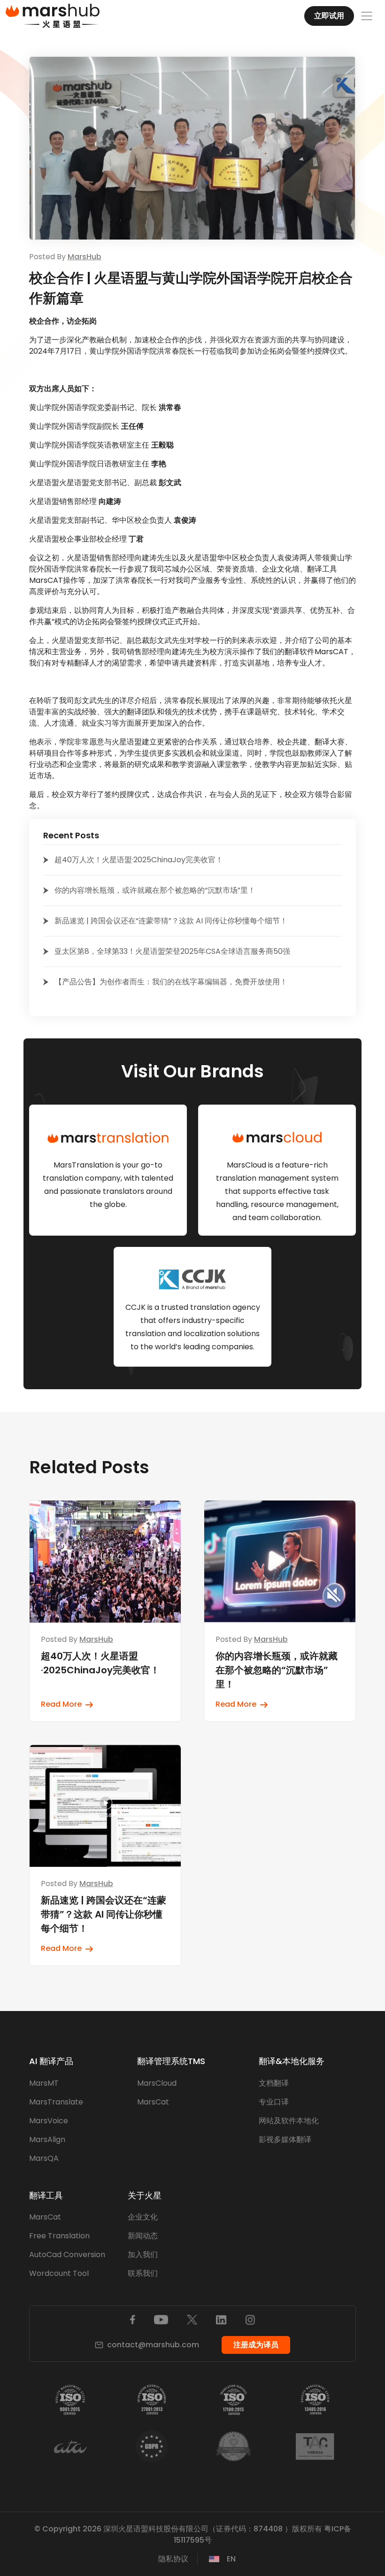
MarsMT (44, 2083)
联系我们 (143, 2273)
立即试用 (329, 16)
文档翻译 (274, 2083)
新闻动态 (143, 2236)
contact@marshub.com (153, 2345)
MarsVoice (49, 2121)
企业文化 (143, 2217)
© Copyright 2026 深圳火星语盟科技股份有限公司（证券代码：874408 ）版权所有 (178, 2529)
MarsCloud (157, 2083)
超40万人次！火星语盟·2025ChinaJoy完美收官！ (139, 860)
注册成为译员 (256, 2345)
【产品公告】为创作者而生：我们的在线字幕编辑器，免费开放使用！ (171, 982)
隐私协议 (173, 2559)
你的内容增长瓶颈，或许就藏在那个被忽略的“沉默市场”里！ (155, 890)
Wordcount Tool (59, 2273)
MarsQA (44, 2158)
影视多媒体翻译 (285, 2139)
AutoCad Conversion (67, 2255)
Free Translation (59, 2236)
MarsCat (153, 2102)
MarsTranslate (56, 2102)
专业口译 (274, 2102)
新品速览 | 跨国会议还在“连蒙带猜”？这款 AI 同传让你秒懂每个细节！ (171, 921)
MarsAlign (47, 2139)
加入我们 (143, 2255)
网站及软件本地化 (289, 2121)
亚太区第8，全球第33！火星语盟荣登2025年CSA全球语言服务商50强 (172, 951)
